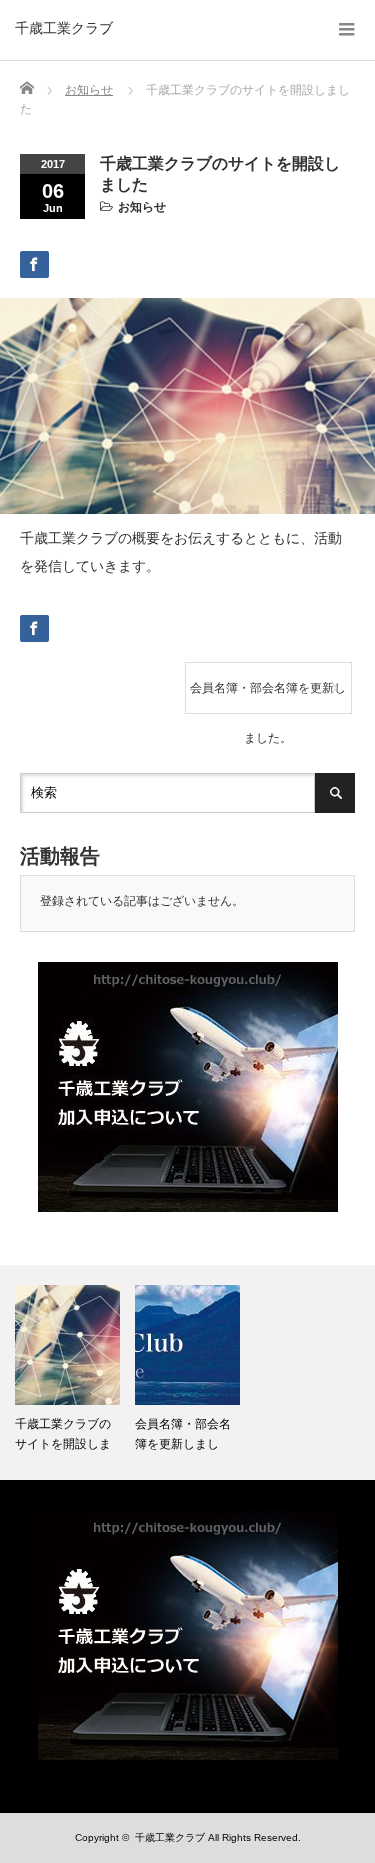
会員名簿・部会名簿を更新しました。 (268, 697)
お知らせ (142, 207)
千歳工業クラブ (64, 28)
